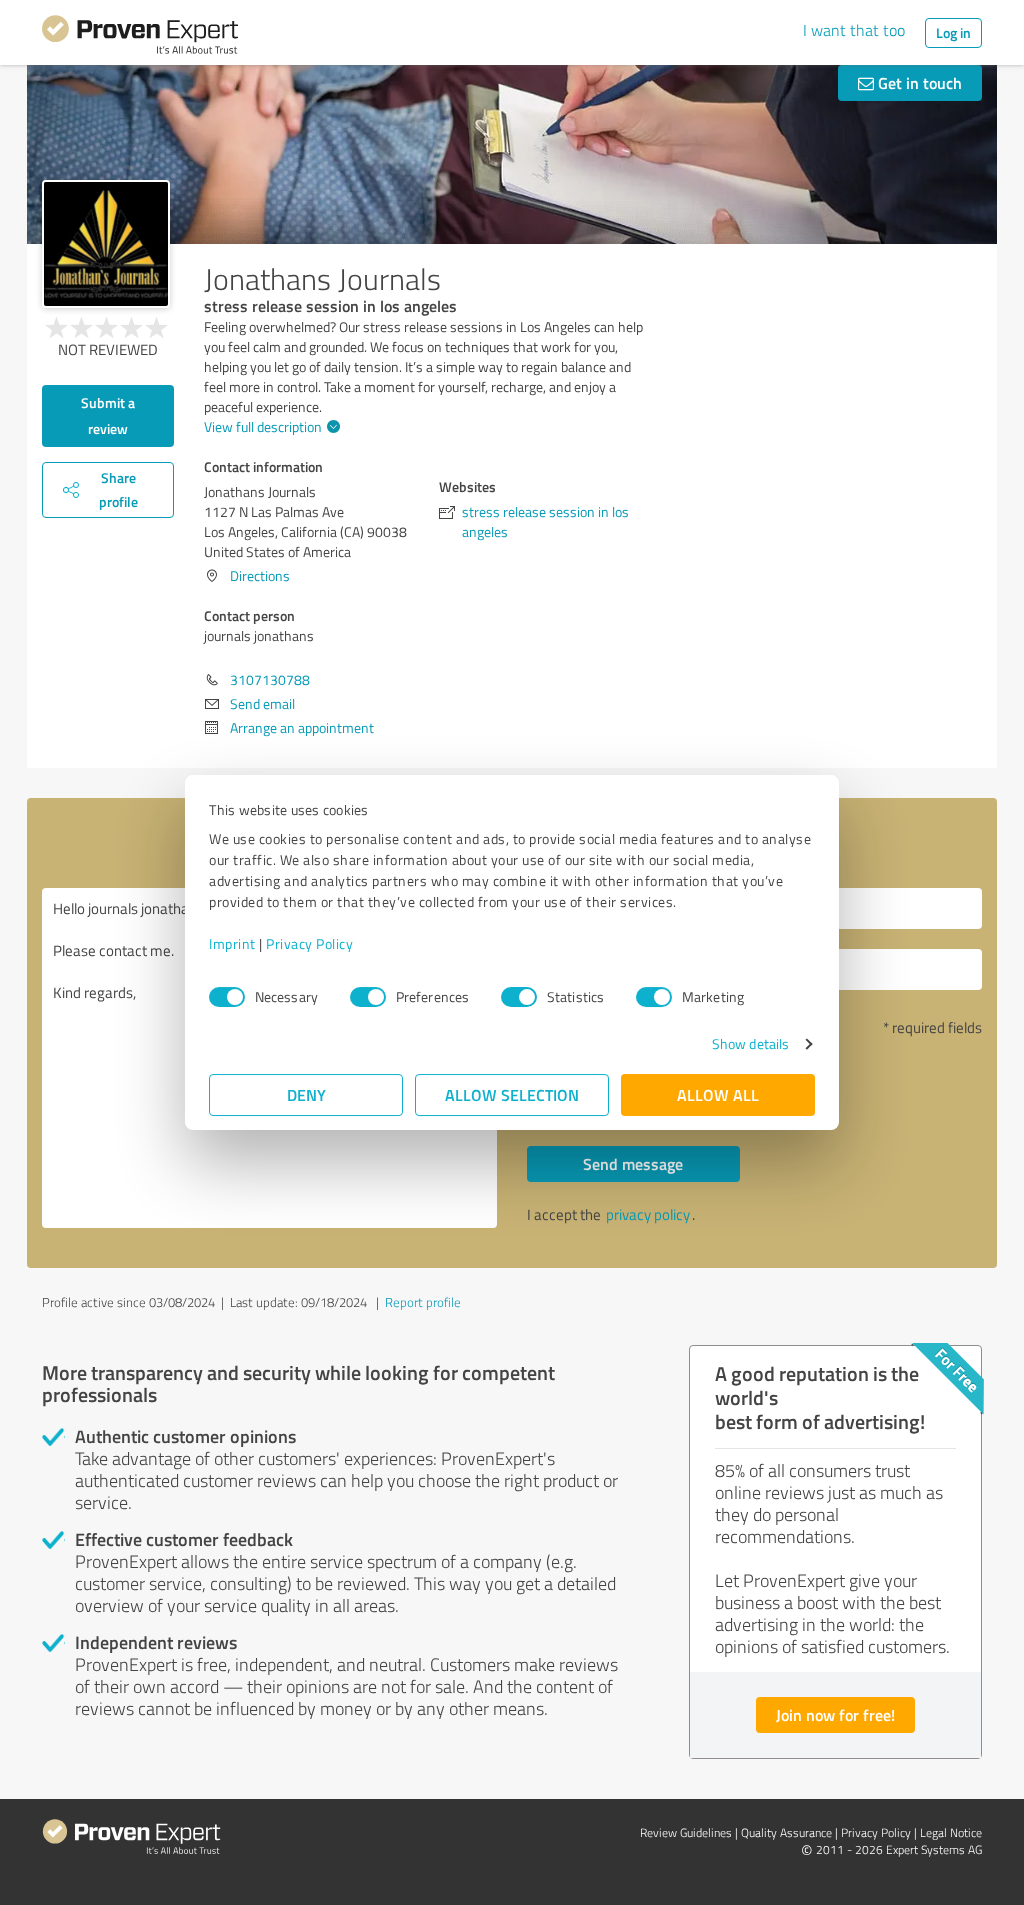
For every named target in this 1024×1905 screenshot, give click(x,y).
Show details (750, 1043)
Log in (953, 32)
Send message (633, 1163)
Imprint (232, 943)
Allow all (718, 1094)
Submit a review (108, 415)
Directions (260, 575)
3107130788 (270, 679)
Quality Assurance (786, 1832)
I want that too (854, 30)
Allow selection (512, 1094)
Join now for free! (835, 1714)
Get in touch (918, 82)
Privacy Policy (309, 943)
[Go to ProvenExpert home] (140, 38)
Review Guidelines (686, 1832)
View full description (263, 426)
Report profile (423, 1302)
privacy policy (648, 1214)
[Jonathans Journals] (106, 244)
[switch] (368, 997)
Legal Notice (951, 1832)
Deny (306, 1094)
